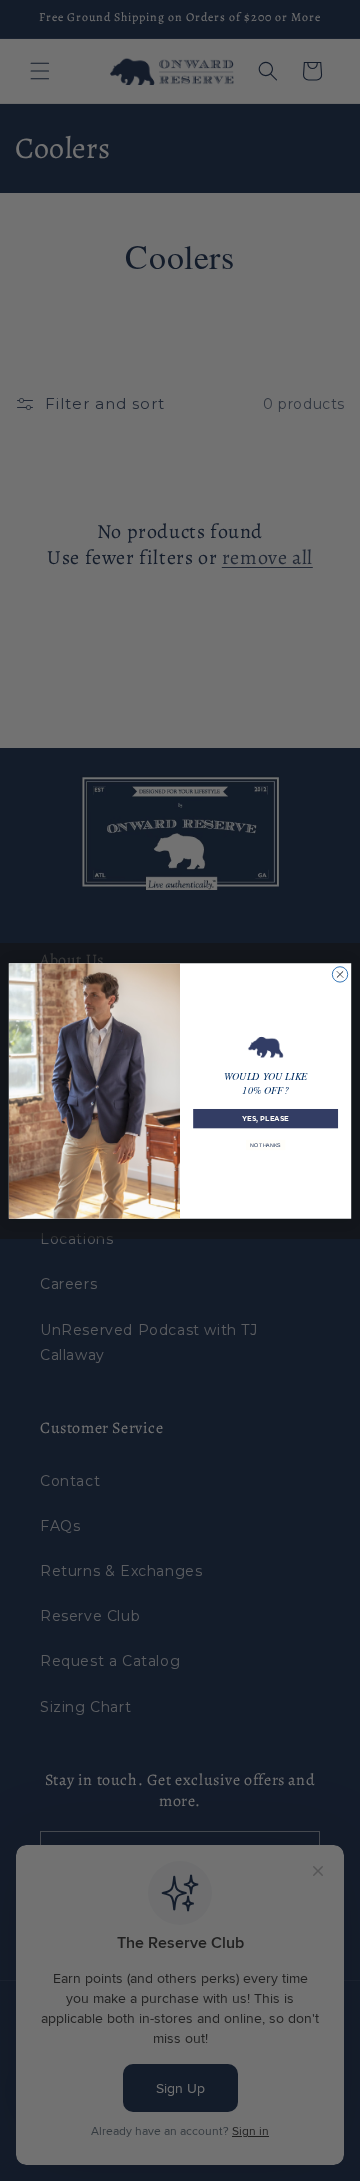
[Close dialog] (339, 973)
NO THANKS (265, 1144)
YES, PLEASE (265, 1118)
